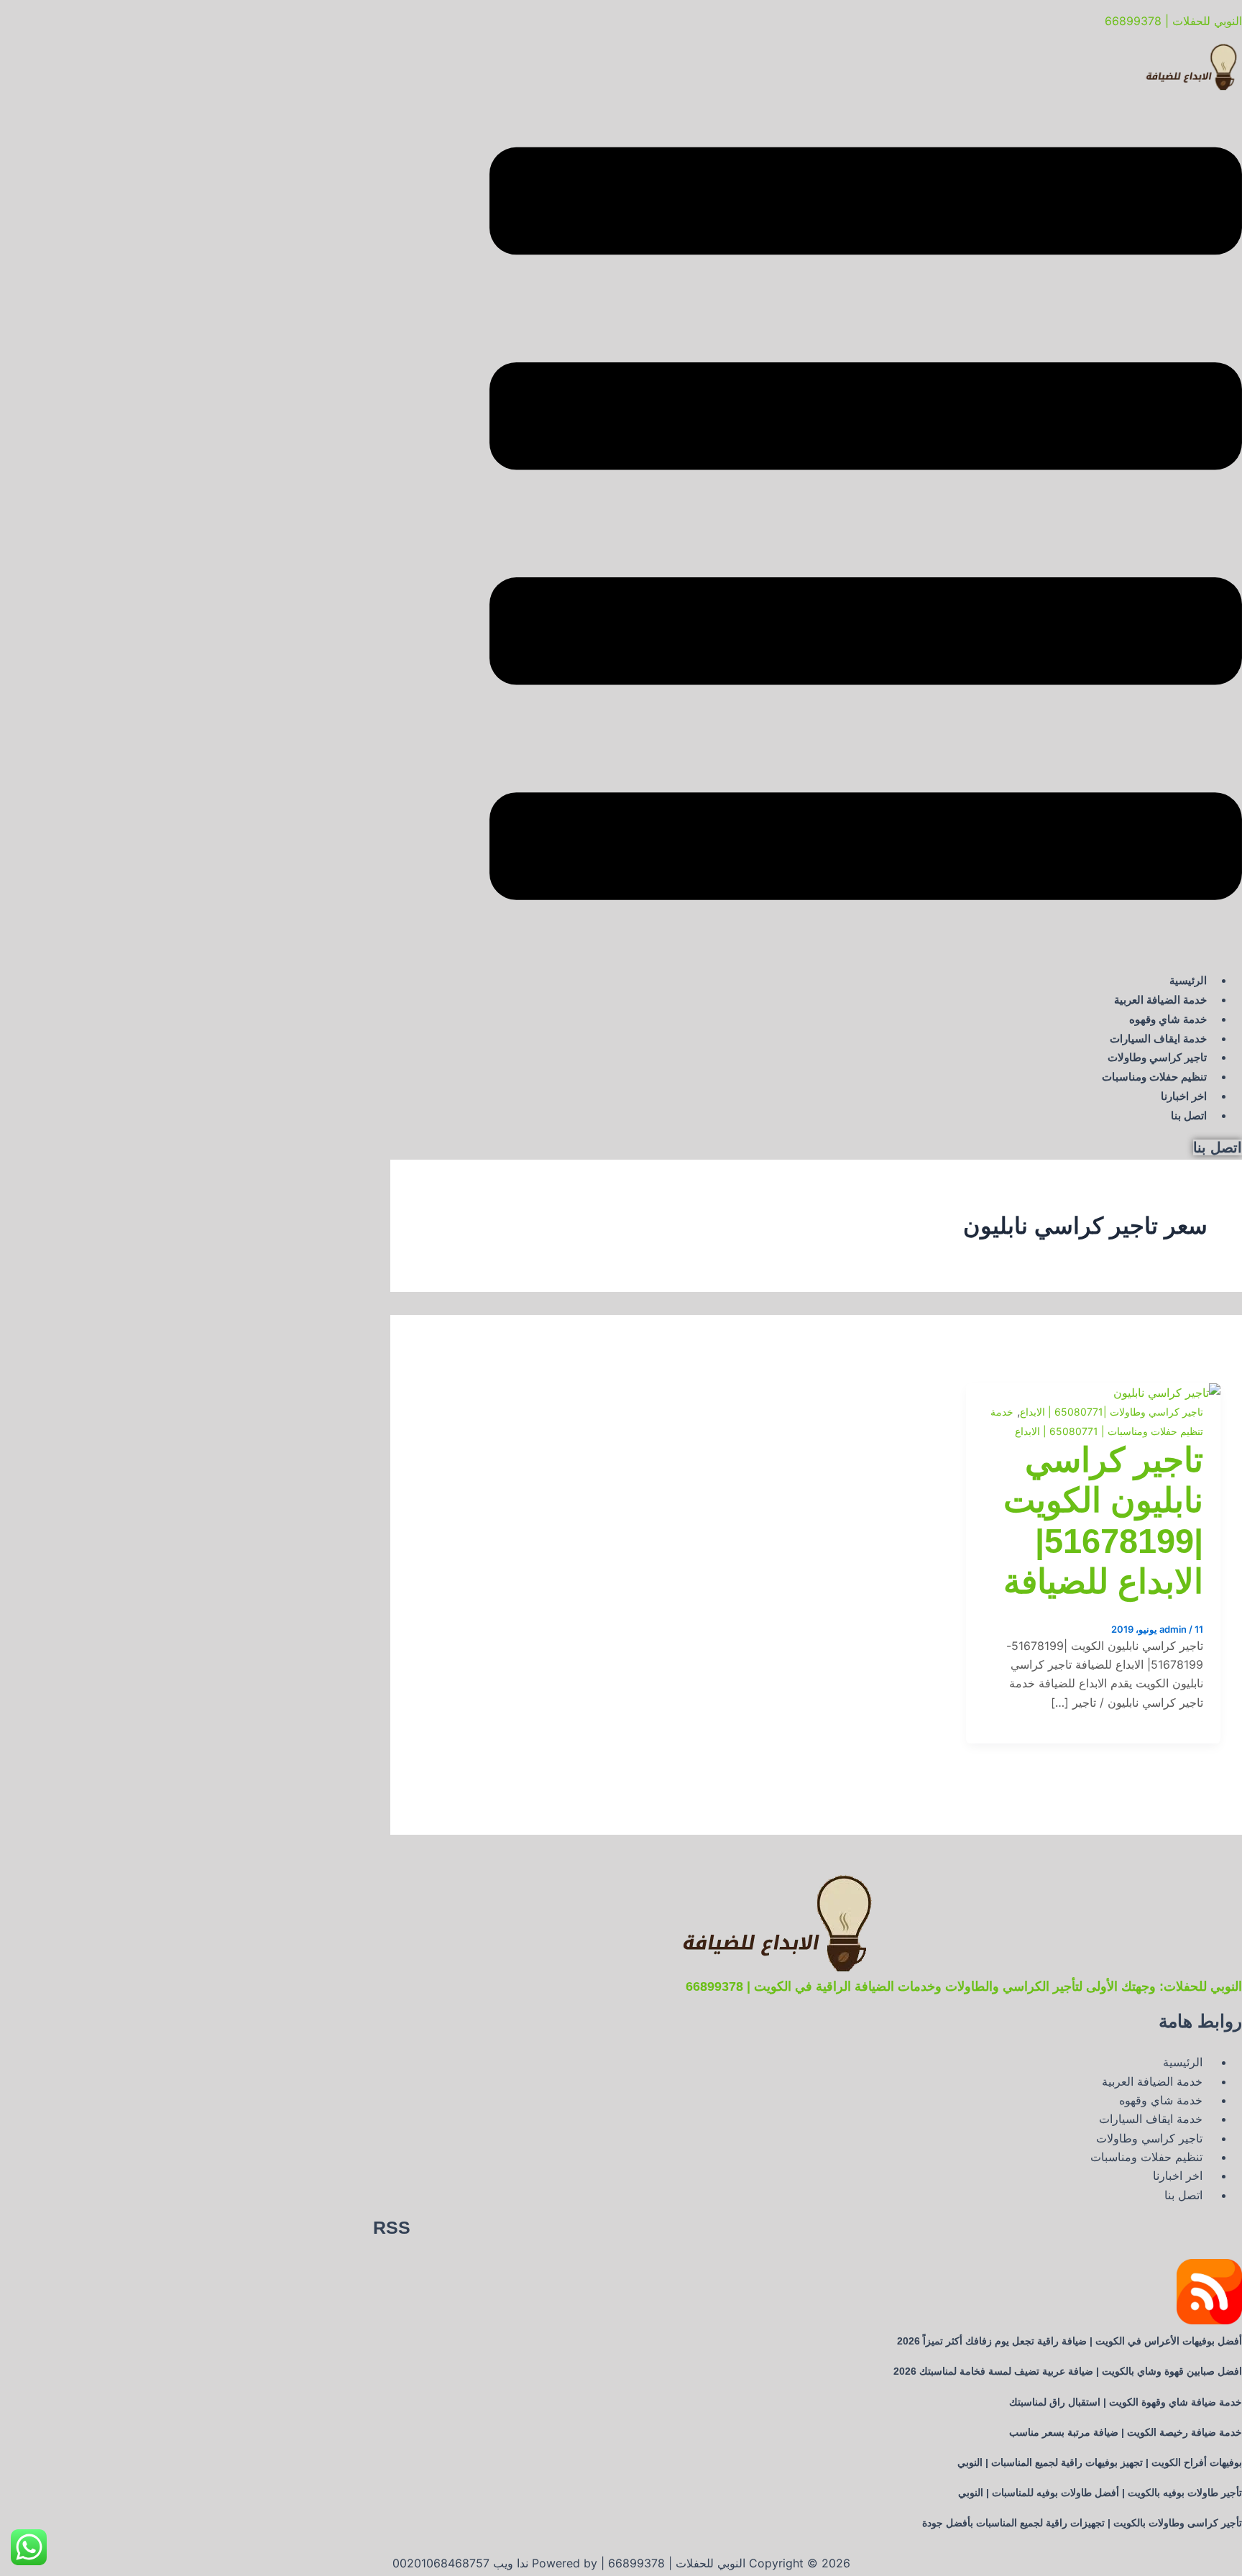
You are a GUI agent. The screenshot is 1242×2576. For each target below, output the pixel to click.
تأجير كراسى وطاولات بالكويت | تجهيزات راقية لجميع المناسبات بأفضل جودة (1082, 2523)
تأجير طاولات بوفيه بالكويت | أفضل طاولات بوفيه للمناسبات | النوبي (1100, 2493)
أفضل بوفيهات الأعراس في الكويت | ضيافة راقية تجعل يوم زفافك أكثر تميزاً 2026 (1069, 2341)
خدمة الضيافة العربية (1160, 1000)
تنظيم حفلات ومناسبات (1154, 1077)
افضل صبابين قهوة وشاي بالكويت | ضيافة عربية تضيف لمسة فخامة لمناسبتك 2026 (1068, 2371)
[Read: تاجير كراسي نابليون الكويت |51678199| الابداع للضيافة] (1167, 1393)
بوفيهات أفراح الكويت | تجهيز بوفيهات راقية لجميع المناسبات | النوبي (1100, 2462)
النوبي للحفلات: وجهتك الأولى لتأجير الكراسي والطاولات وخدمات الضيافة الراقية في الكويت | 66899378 (964, 1986)
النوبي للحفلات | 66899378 (1173, 21)
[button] (866, 526)
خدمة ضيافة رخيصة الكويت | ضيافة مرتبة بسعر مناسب (1126, 2432)
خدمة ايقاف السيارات (1158, 1039)
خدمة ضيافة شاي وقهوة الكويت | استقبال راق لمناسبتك (1126, 2402)
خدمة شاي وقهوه (1168, 1019)
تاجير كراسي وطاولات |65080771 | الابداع (1112, 1412)
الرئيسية (1188, 980)
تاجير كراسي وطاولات (1157, 1057)
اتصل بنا (1189, 1115)
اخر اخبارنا (1184, 1096)
